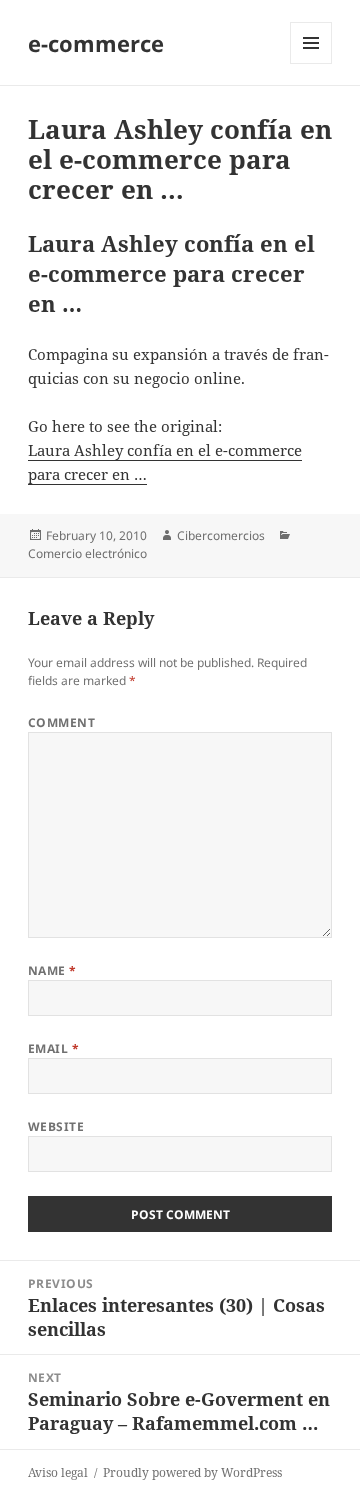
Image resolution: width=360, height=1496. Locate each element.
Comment (61, 722)
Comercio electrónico (87, 553)
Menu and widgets (311, 63)
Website (56, 1126)
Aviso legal (58, 1472)
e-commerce (96, 43)
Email (53, 1048)
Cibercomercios (221, 535)
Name (52, 970)
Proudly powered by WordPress (192, 1472)
